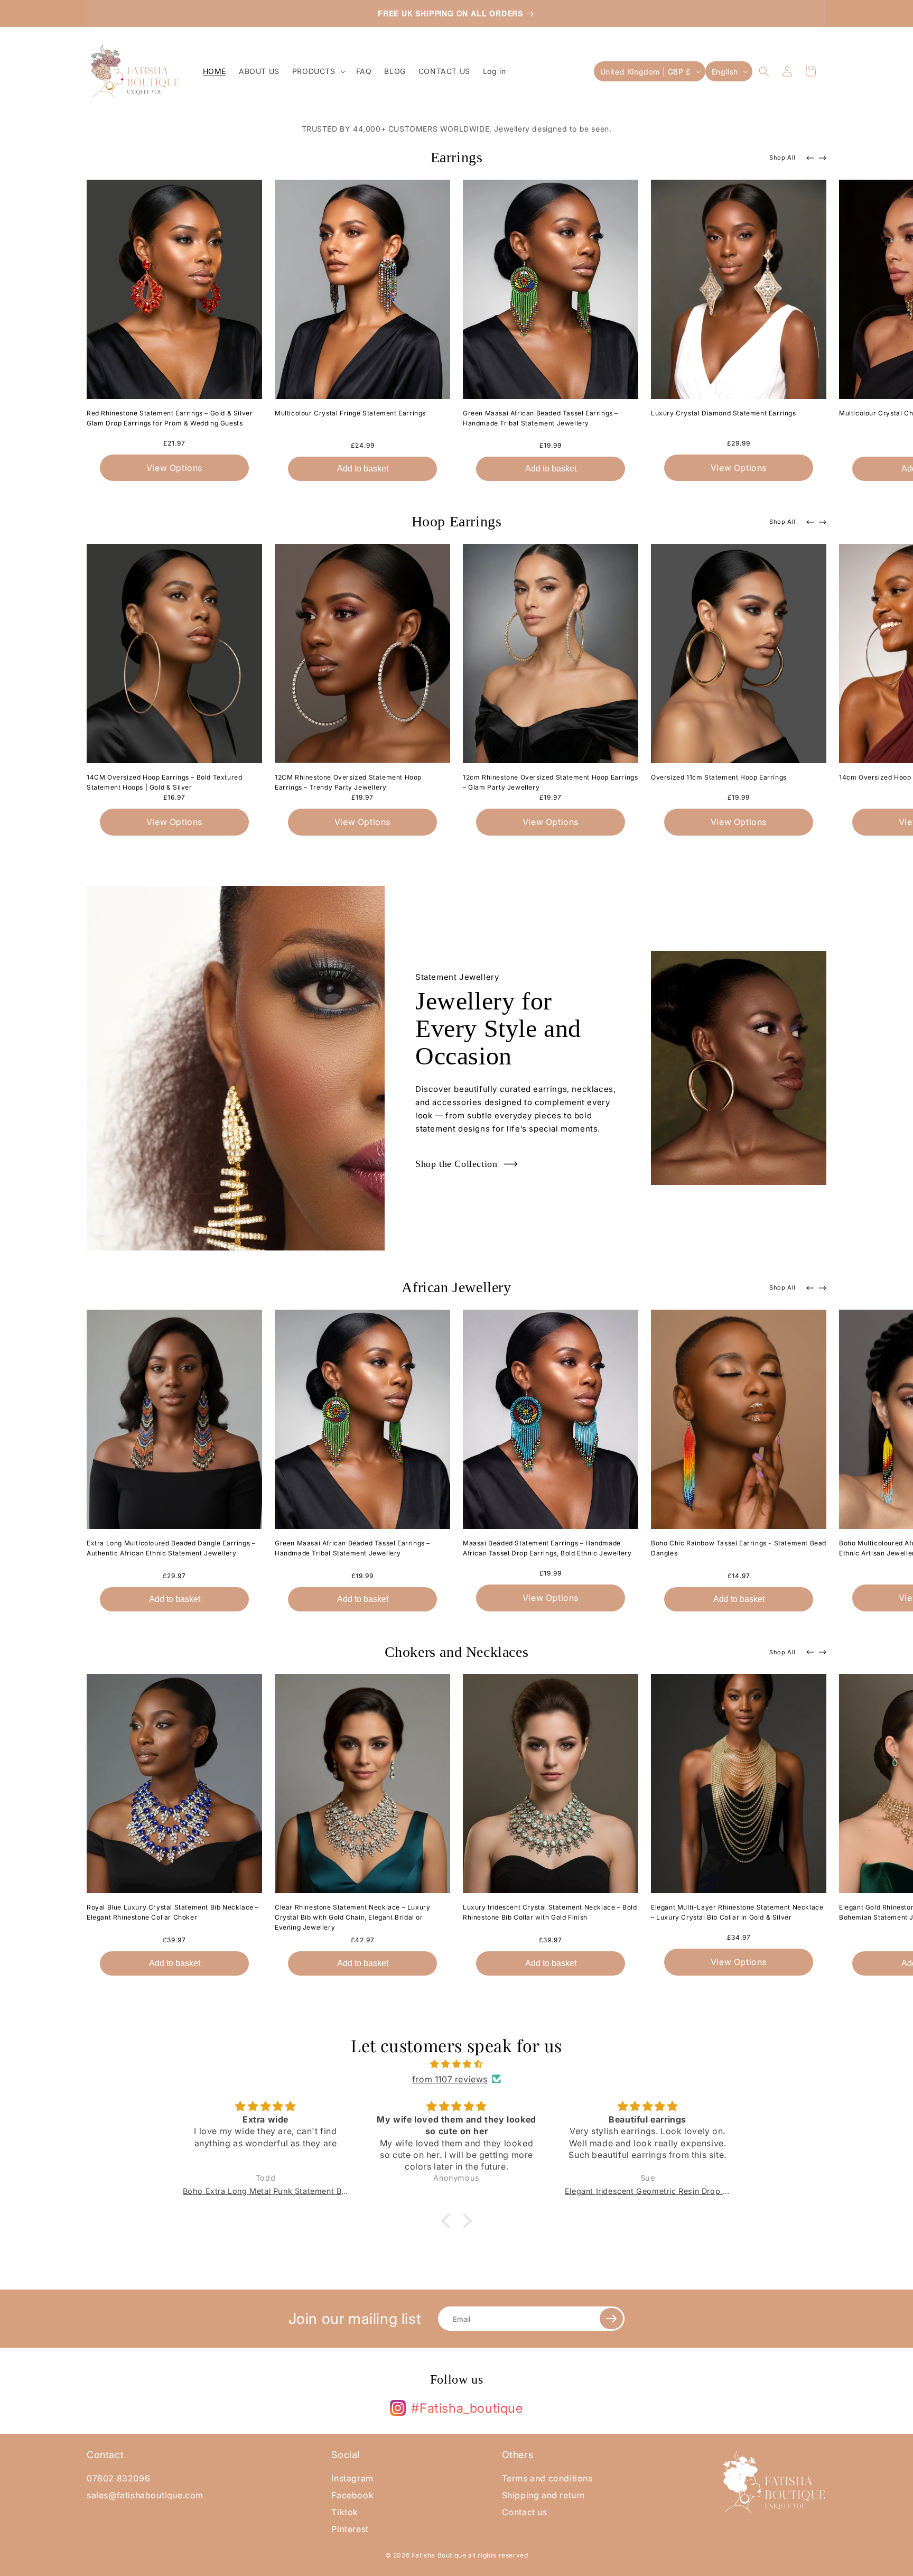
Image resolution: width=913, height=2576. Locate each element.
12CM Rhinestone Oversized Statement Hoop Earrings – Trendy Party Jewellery (348, 782)
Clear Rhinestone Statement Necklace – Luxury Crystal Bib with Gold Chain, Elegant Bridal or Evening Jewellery (352, 1917)
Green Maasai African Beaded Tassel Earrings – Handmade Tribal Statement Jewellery (541, 418)
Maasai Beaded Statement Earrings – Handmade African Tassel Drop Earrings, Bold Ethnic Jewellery (547, 1548)
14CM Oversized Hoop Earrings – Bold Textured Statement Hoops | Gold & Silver (164, 782)
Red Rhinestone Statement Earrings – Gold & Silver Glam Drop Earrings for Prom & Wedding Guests (170, 418)
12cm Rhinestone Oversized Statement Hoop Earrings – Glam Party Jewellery (550, 782)
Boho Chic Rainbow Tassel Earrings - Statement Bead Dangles (739, 1548)
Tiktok (345, 2512)
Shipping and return (543, 2495)
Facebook (352, 2495)
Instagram (352, 2478)
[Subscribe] (611, 2319)
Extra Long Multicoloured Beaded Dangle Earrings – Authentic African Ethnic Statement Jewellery (171, 1548)
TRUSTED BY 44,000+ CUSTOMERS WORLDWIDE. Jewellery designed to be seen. (457, 129)
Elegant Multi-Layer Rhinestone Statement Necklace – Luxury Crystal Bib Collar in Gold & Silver (737, 1912)
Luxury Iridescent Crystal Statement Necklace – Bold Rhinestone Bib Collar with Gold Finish (550, 1912)
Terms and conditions (547, 2478)
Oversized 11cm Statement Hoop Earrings (719, 777)
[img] (456, 2064)
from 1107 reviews (450, 2079)
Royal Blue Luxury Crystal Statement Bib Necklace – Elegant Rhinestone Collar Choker (173, 1912)
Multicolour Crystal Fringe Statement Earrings (350, 413)
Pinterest (350, 2529)
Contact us (525, 2512)
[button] (318, 71)
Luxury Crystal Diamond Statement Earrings (724, 413)
